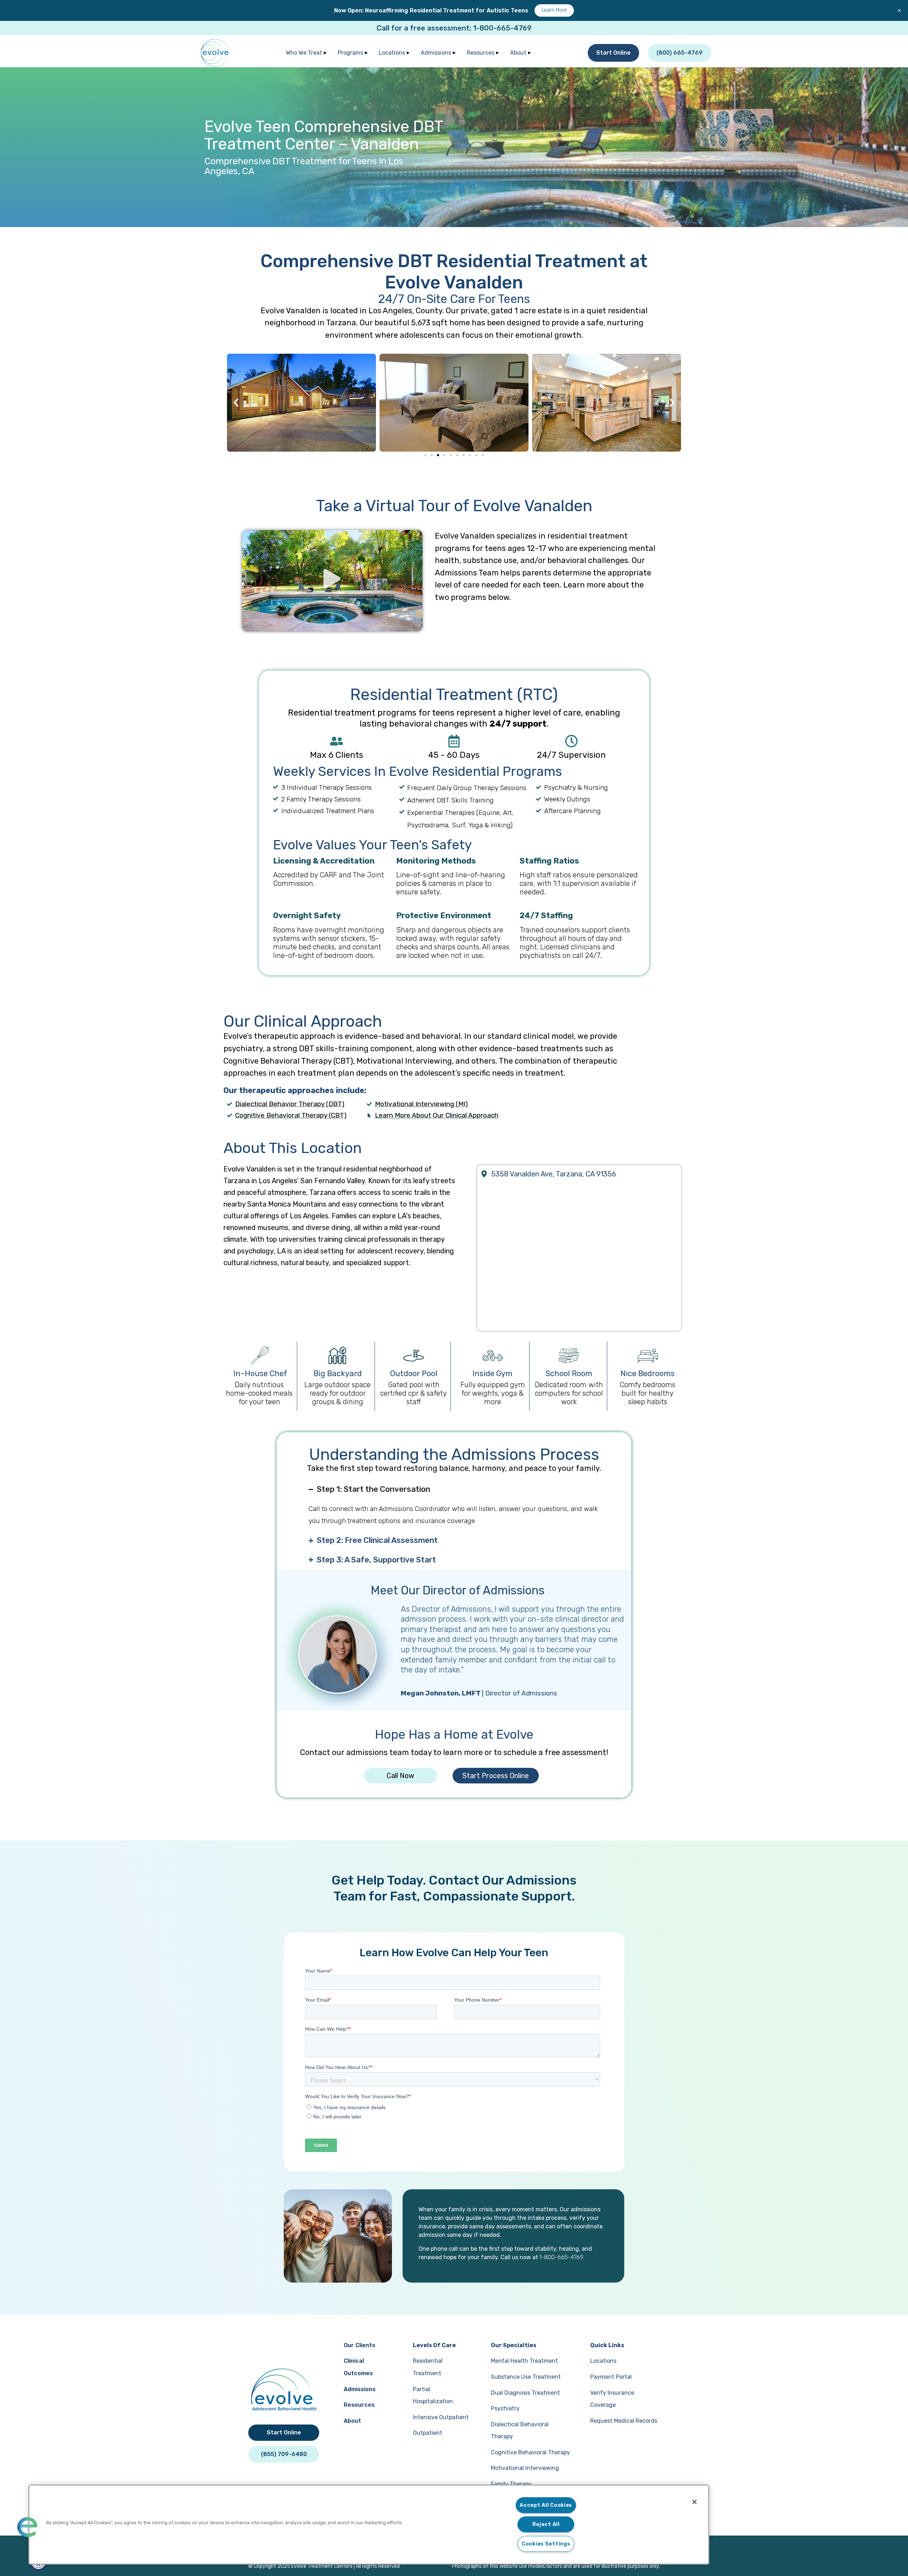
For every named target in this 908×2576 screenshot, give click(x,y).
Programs (350, 53)
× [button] (899, 10)
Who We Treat (304, 53)
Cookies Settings (546, 2544)
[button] (236, 402)
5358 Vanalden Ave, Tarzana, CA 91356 (554, 1174)
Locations (392, 53)
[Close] (694, 2502)
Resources (481, 53)
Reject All (546, 2524)
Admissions (436, 53)
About (518, 53)
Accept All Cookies (546, 2505)
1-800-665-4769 (502, 28)
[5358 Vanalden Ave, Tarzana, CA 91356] (484, 1174)
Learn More (554, 10)
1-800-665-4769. (562, 2257)
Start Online (613, 53)
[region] (369, 2525)
